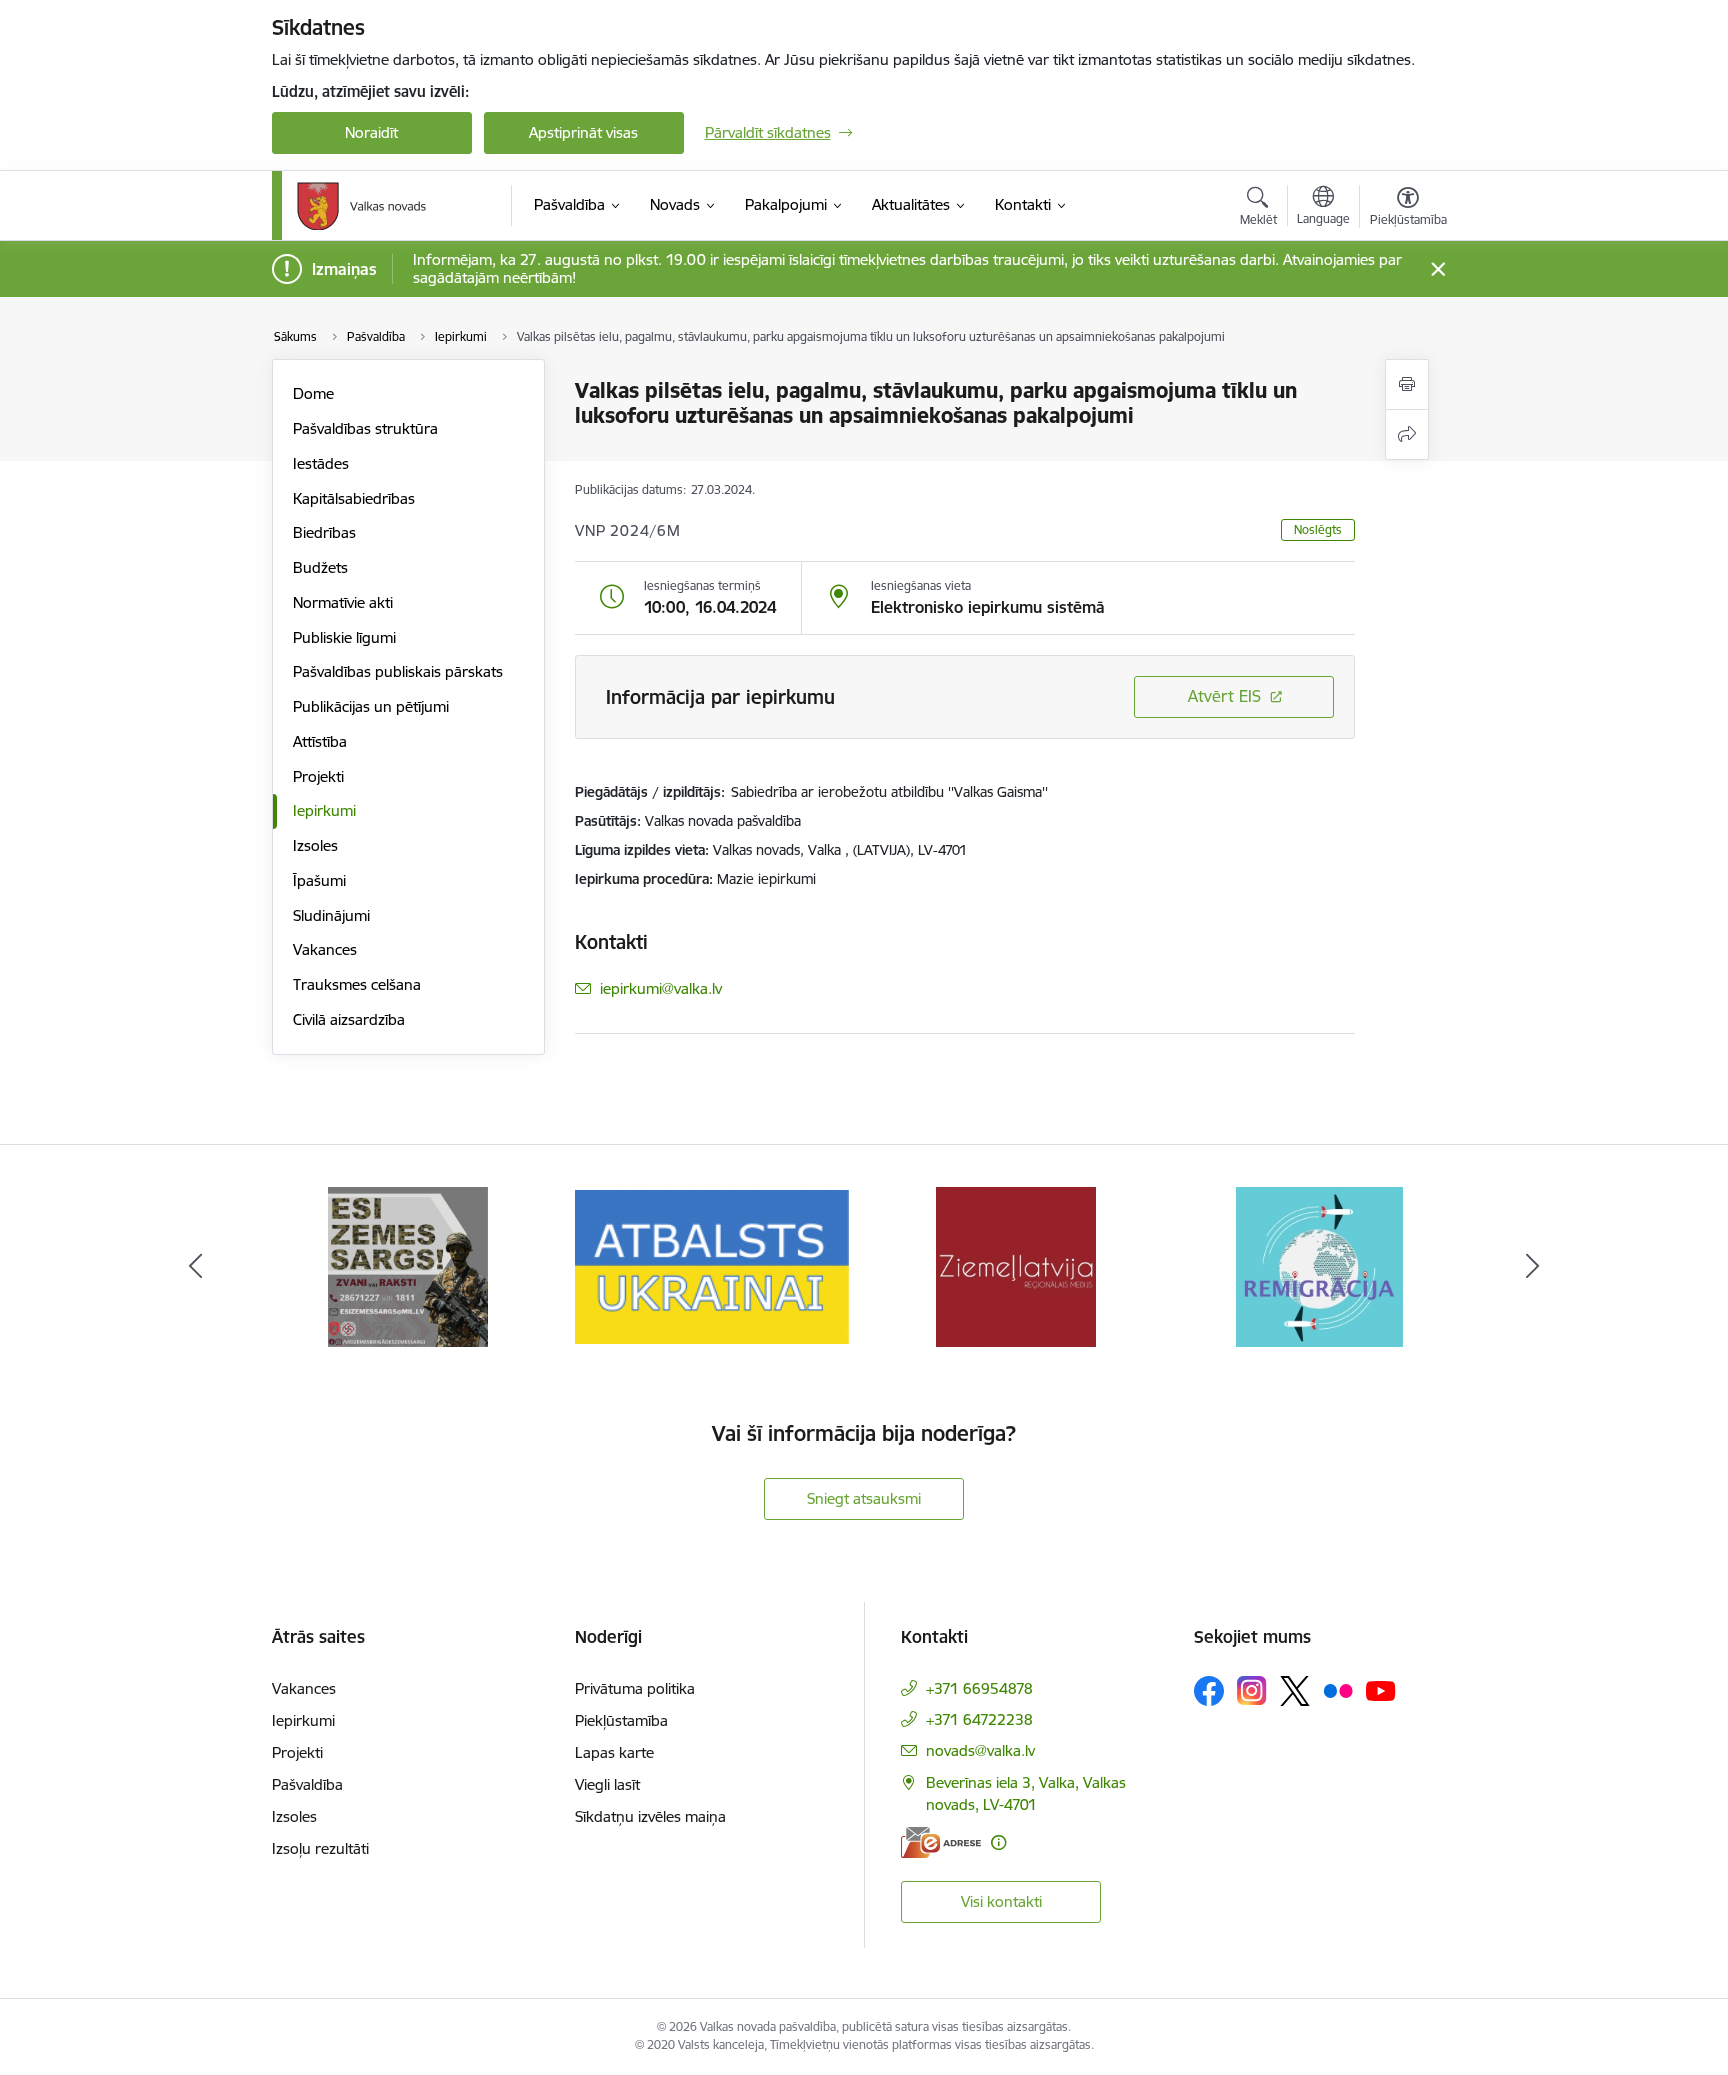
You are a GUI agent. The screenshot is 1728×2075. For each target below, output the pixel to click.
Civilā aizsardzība (349, 1019)
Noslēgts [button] (1318, 529)
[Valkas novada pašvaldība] (361, 206)
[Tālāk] (1533, 1267)
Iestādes (321, 463)
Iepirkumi (324, 810)
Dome (313, 393)
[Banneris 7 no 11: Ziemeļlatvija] (1016, 1265)
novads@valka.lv (980, 1750)
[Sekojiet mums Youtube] (1381, 1690)
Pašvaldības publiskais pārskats (398, 671)
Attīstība (320, 741)
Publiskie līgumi (344, 637)
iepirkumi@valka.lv (661, 988)
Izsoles (315, 845)
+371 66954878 (979, 1688)
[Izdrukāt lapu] (1407, 384)
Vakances (325, 949)
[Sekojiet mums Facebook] (1209, 1691)
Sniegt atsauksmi (864, 1498)
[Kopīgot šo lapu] (1407, 434)
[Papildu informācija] (998, 1842)
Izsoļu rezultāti (320, 1848)
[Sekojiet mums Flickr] (1338, 1690)
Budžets (320, 567)
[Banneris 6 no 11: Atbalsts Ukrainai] (712, 1265)
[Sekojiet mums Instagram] (1252, 1690)
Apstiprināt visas (583, 132)
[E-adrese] (941, 1842)
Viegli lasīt (607, 1784)
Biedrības (324, 532)
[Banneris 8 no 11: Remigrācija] (1319, 1265)
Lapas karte (614, 1752)
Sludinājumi (331, 915)
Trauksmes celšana (357, 984)
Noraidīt (371, 132)
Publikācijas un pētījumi (371, 706)
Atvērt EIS (1224, 696)
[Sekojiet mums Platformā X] (1295, 1691)
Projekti (318, 776)
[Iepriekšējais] (196, 1267)
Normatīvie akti (343, 602)
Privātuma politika (635, 1688)
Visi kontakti (1001, 1901)
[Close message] (1437, 269)
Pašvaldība (307, 1784)
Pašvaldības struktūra (365, 428)
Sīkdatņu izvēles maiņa (650, 1816)
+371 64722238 (979, 1719)
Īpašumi (319, 880)
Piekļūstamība (621, 1720)
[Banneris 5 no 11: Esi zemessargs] (408, 1265)
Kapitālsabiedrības (354, 498)
